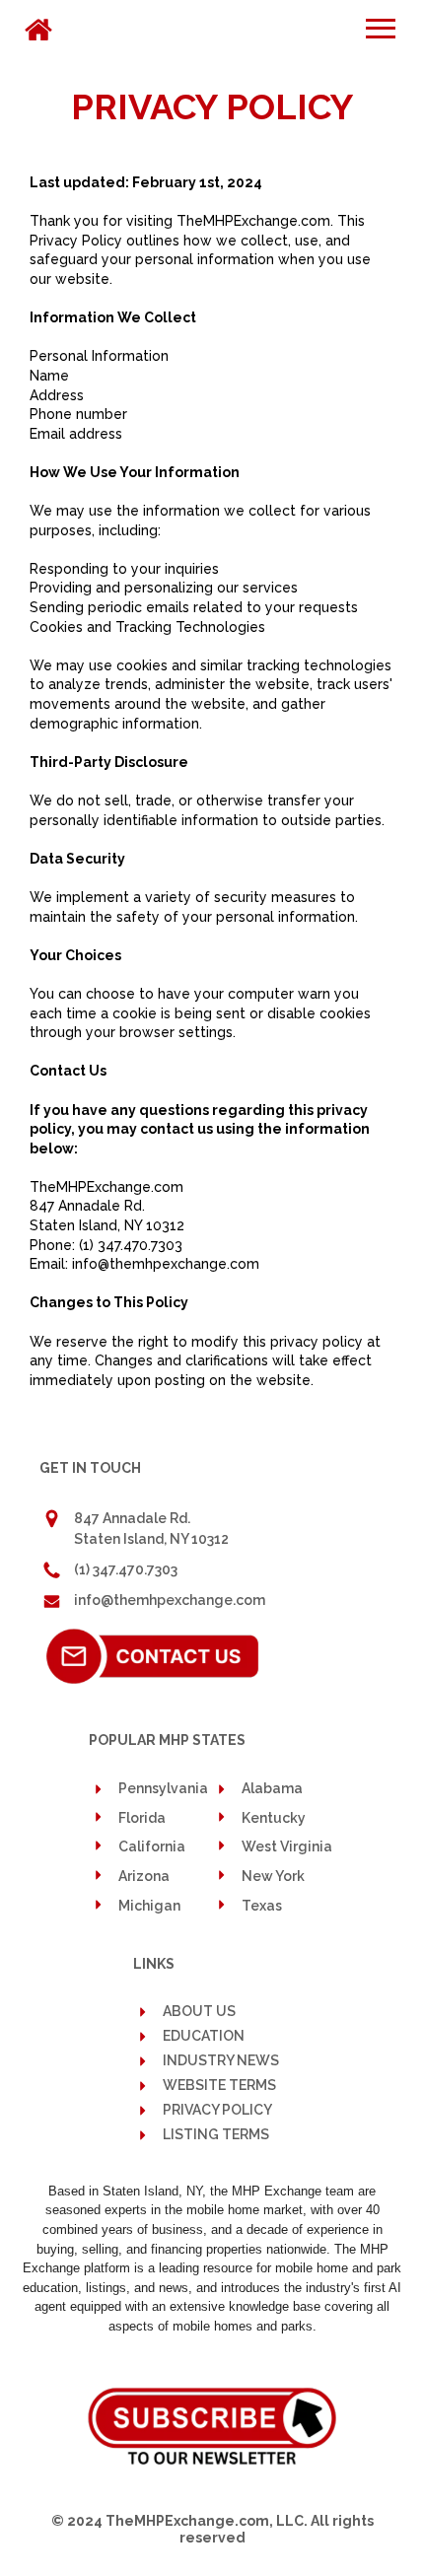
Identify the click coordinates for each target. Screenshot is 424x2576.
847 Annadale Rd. (132, 1518)
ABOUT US (199, 2011)
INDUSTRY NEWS (221, 2061)
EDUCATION (204, 2036)
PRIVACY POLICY (217, 2110)
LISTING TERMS (216, 2135)
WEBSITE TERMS (219, 2086)
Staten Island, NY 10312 (151, 1539)
